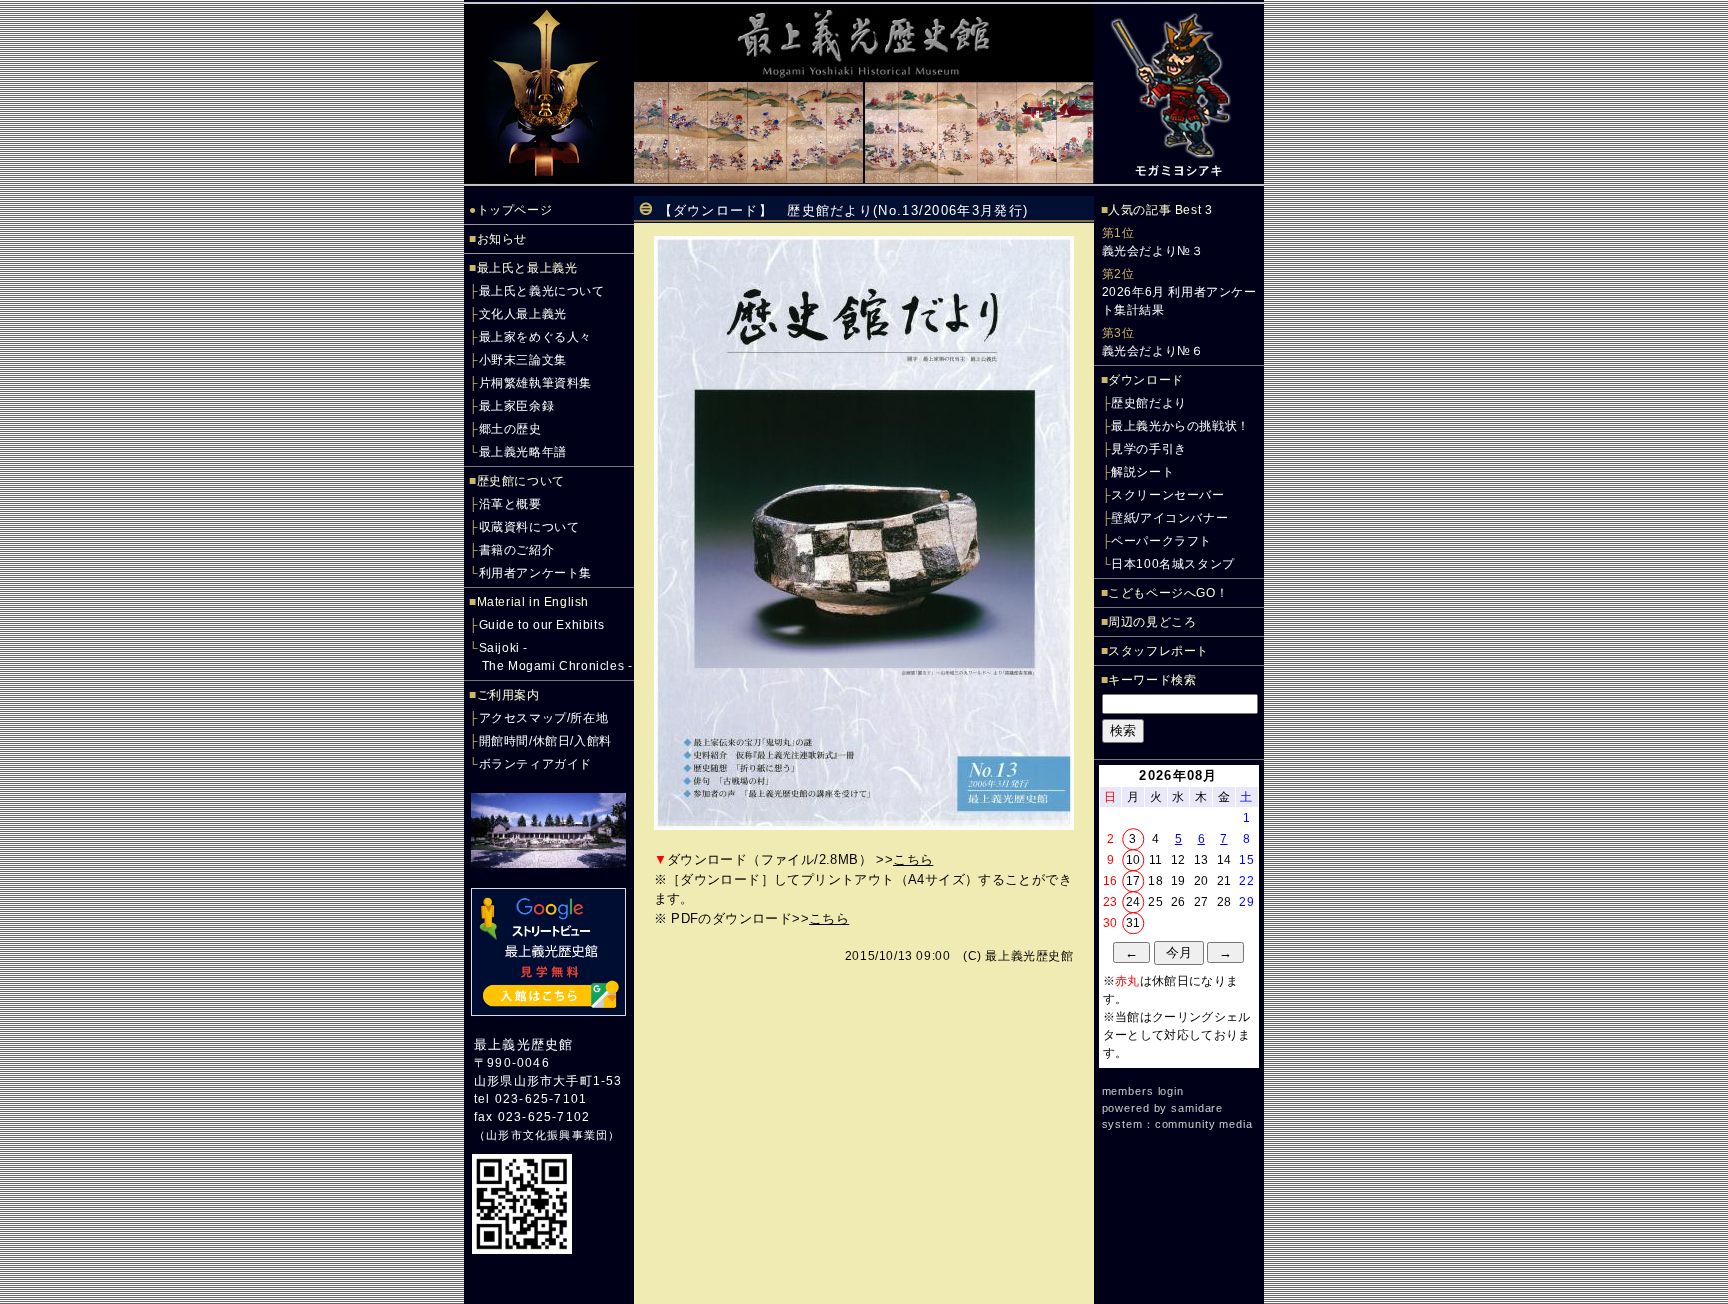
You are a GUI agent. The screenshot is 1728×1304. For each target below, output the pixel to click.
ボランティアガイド (535, 764)
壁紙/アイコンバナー (1169, 518)
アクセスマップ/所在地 (544, 718)
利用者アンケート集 (535, 573)
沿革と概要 (510, 504)
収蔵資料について (529, 527)
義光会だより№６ (1153, 351)
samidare (1197, 1108)
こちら (913, 859)
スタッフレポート (1158, 651)
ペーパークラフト (1161, 541)
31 (1133, 923)
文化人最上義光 (523, 314)
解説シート (1142, 472)
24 (1133, 902)
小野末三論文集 (523, 360)
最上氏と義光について (542, 291)
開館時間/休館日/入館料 (545, 741)
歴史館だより (1149, 403)
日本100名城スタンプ (1173, 564)
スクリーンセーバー (1167, 495)
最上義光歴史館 (523, 1044)
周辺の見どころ (1152, 622)
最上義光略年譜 (523, 452)
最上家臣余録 (517, 406)
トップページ (515, 210)
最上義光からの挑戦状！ (1180, 426)
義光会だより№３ (1153, 251)
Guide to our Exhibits (542, 625)
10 (1133, 860)
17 (1133, 881)
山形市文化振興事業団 (547, 1135)
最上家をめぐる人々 (535, 337)
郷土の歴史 (510, 429)
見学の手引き (1149, 449)
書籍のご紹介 (517, 550)
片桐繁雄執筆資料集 (535, 383)
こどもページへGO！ (1168, 593)
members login (1143, 1091)
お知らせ (502, 239)
